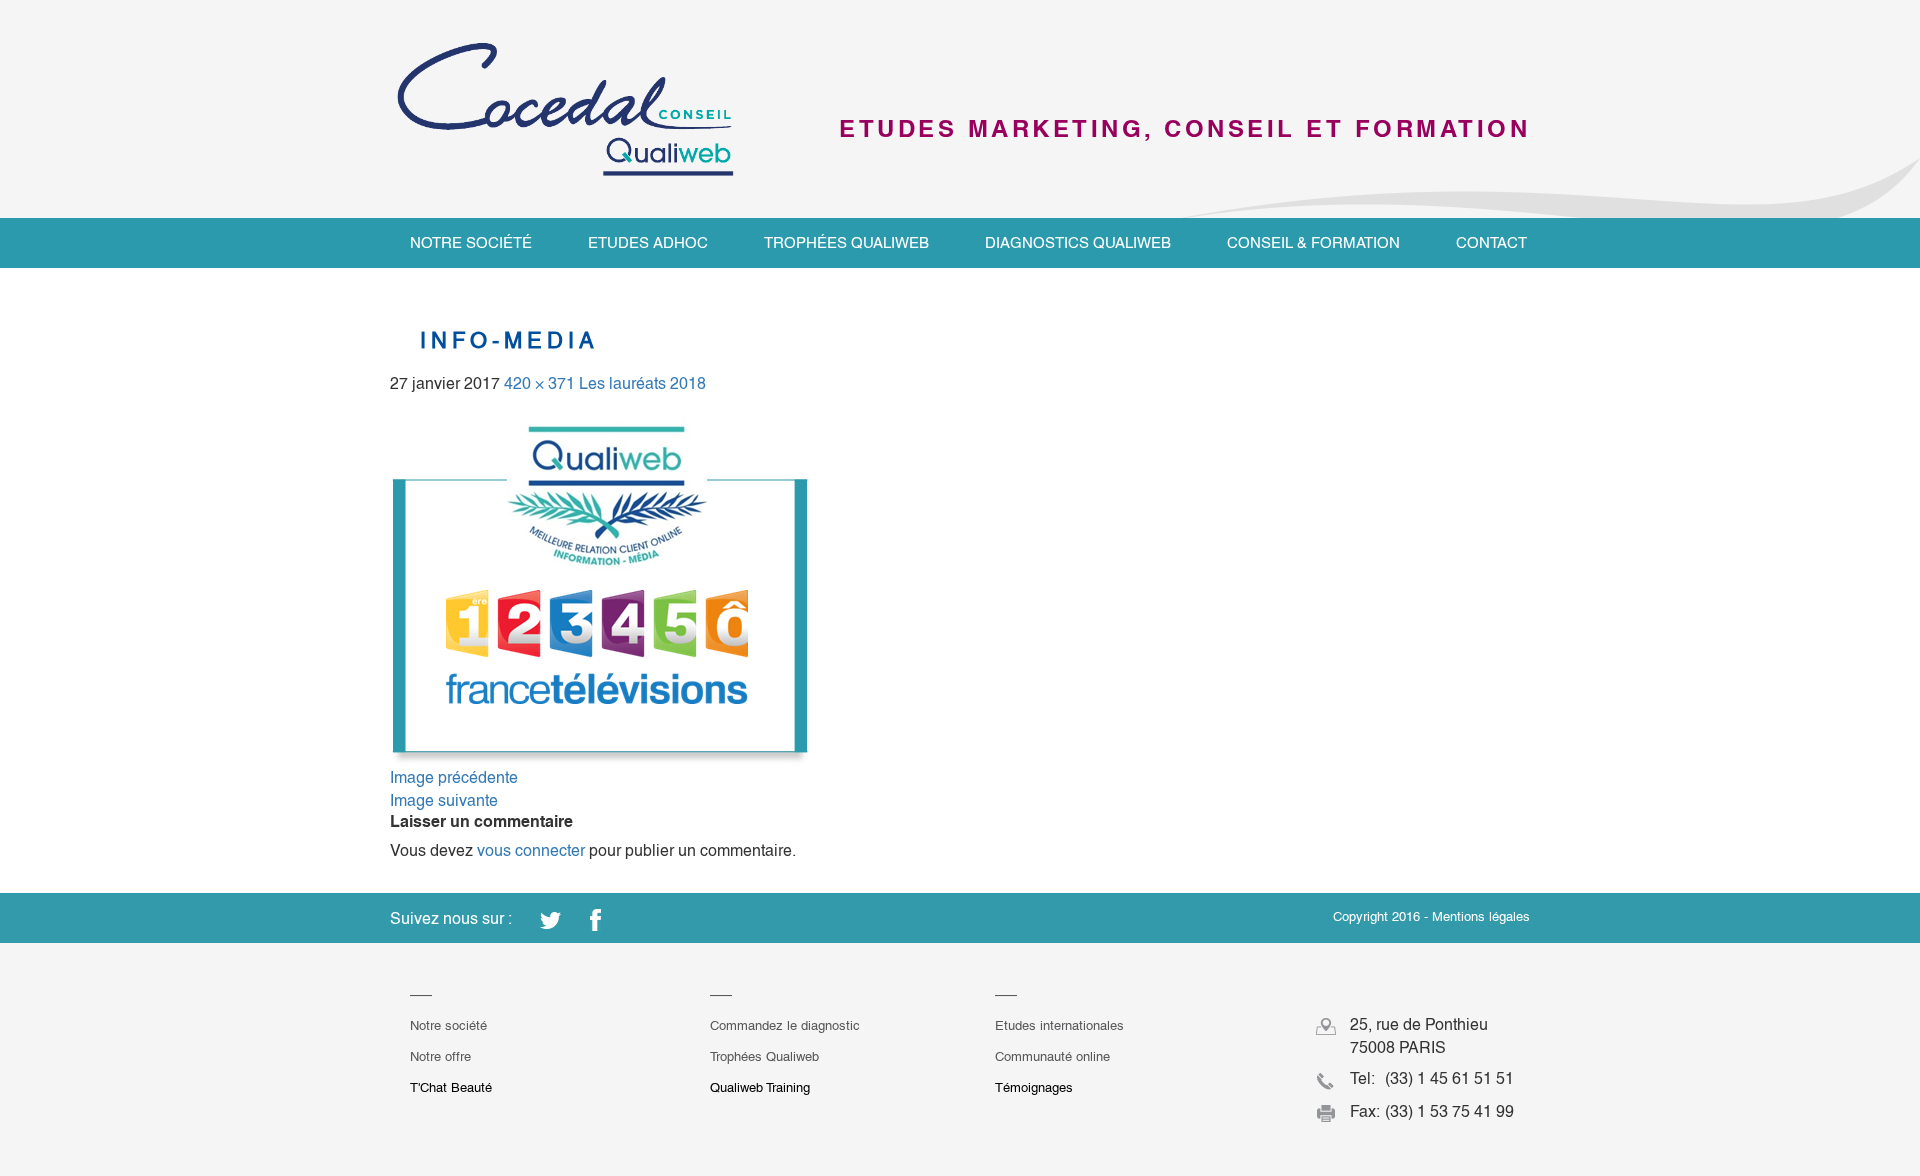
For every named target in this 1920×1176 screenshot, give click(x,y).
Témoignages (1034, 1087)
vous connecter (531, 850)
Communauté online (1052, 1056)
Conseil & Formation (1313, 242)
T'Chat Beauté (451, 1087)
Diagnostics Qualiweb (1078, 242)
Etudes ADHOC (648, 242)
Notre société (471, 242)
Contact (1491, 242)
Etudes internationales (1059, 1025)
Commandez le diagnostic (785, 1025)
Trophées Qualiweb (846, 242)
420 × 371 (539, 383)
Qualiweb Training (760, 1087)
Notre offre (440, 1056)
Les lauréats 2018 (642, 383)
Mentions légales (1481, 916)
